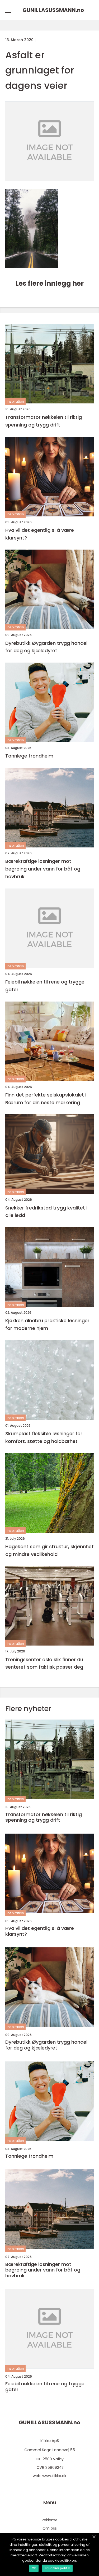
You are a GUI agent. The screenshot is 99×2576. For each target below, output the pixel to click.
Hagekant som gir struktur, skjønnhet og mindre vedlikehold (49, 1550)
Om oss (50, 2528)
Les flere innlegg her (49, 283)
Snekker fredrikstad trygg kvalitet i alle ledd (46, 1212)
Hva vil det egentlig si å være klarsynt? (40, 534)
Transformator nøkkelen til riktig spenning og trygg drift (44, 421)
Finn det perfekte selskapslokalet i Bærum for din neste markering (46, 1099)
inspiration (15, 401)
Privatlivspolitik (57, 2568)
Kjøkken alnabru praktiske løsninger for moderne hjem (47, 1324)
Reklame (50, 2520)
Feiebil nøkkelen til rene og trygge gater (45, 986)
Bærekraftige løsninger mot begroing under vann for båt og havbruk (43, 869)
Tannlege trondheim (29, 756)
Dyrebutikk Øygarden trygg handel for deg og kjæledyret (46, 647)
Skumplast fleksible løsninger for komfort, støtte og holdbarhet (44, 1437)
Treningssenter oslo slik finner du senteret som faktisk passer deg (44, 1663)
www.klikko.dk (54, 2476)
